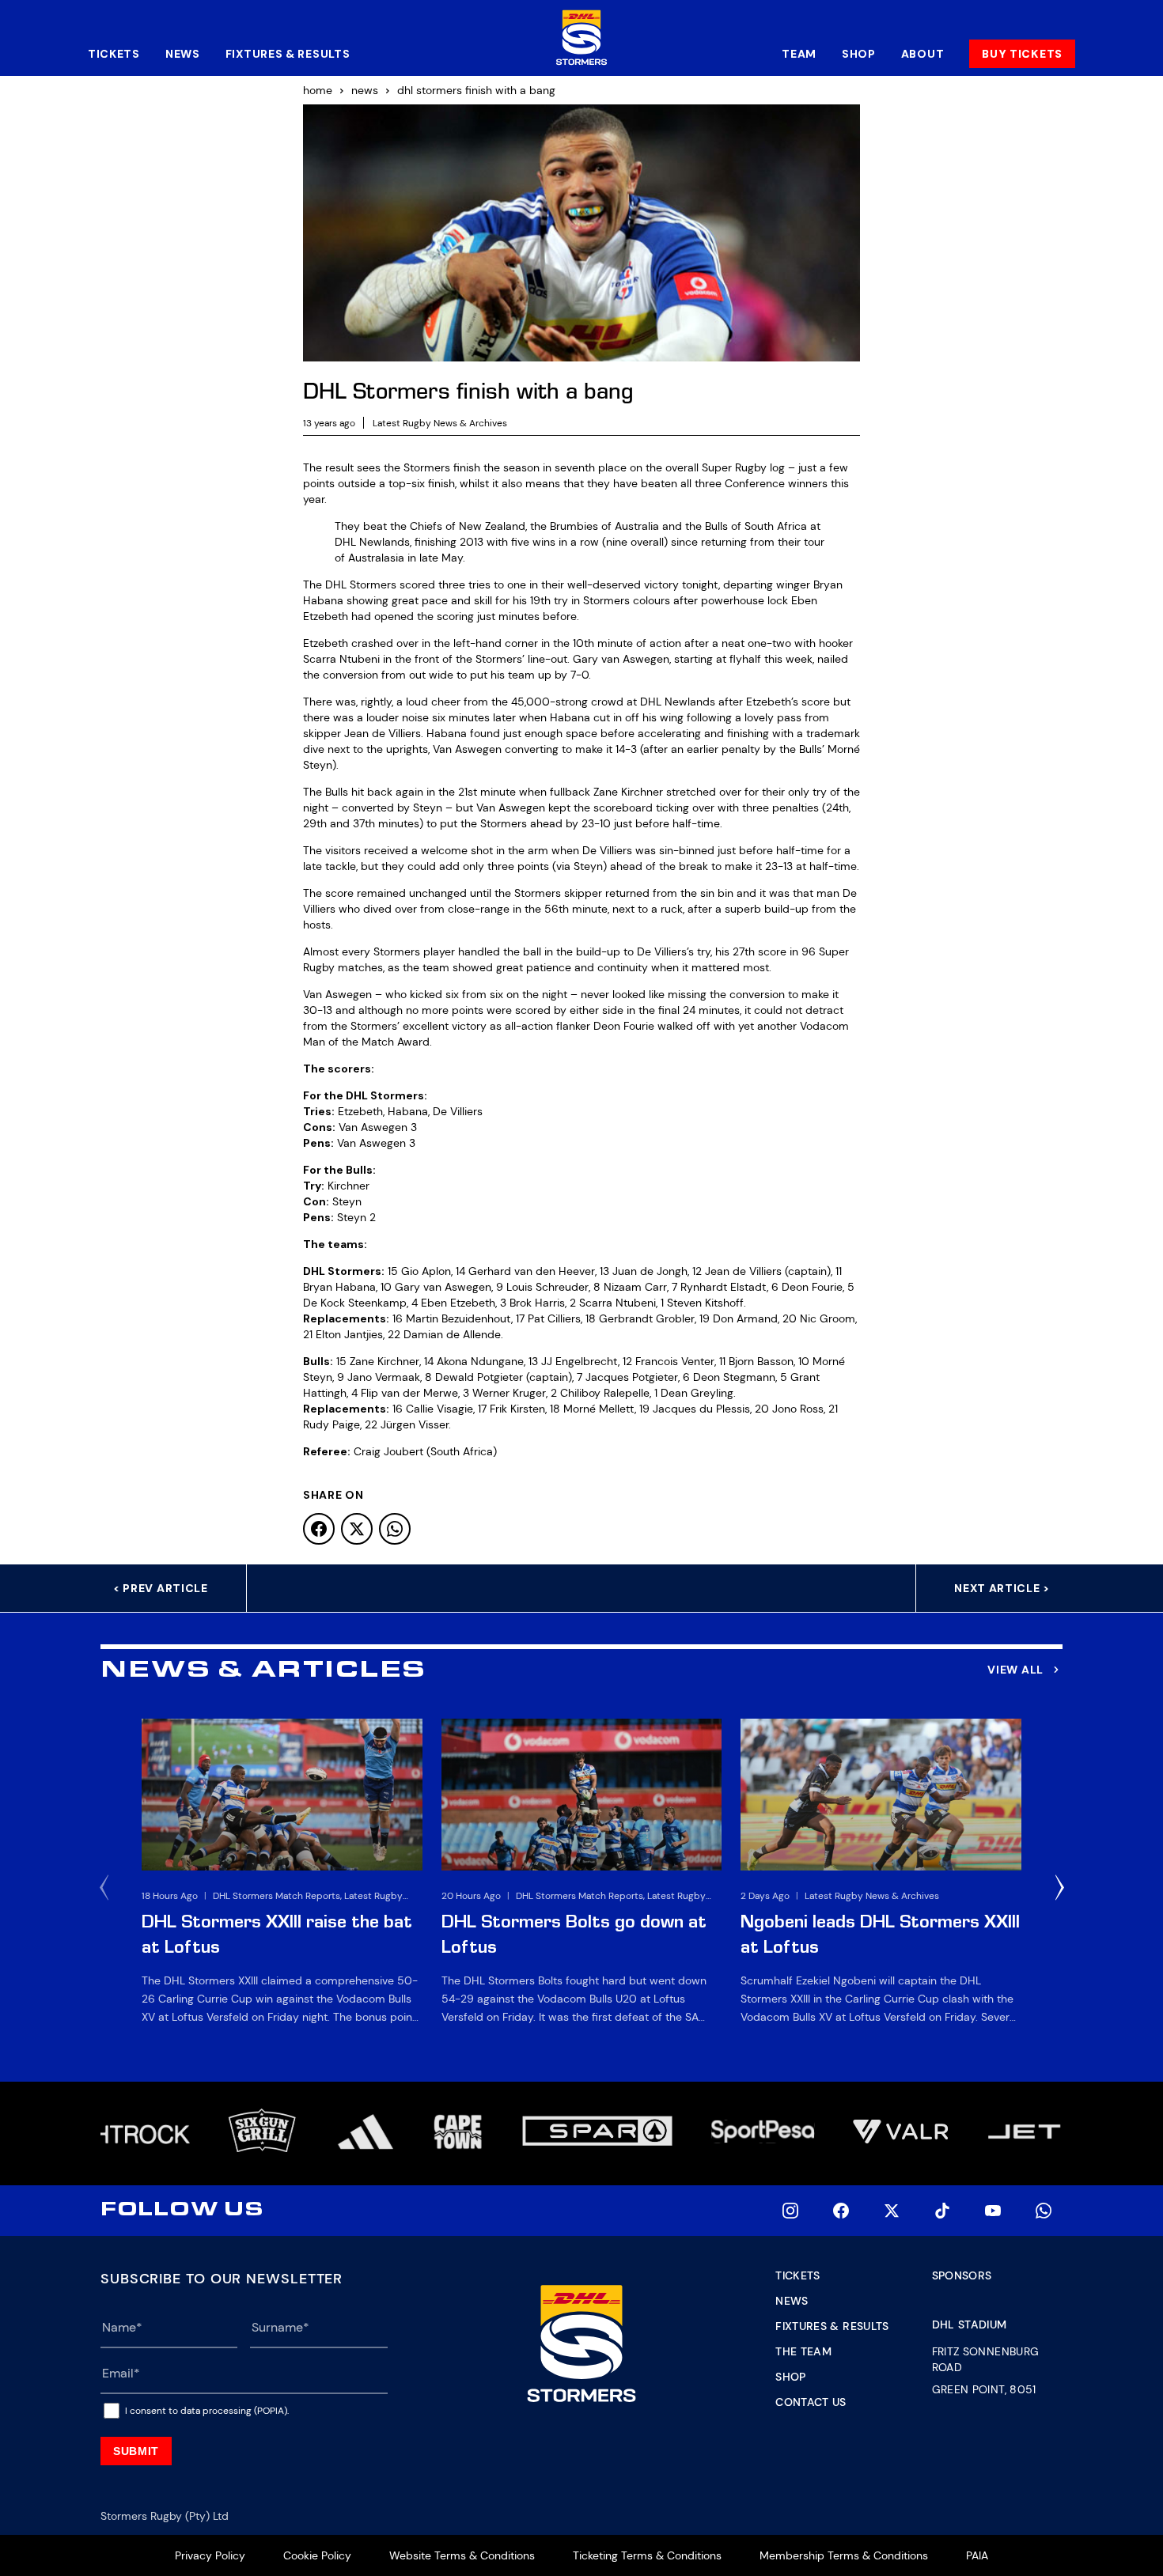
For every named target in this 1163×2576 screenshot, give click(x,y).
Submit (136, 2451)
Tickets (114, 54)
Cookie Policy (317, 2555)
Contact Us (811, 2402)
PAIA (977, 2555)
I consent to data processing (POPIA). (207, 2411)
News (183, 54)
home (318, 90)
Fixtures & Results (288, 54)
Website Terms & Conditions (462, 2555)
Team (799, 54)
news (365, 90)
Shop (859, 54)
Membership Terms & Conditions (844, 2555)
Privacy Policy (210, 2555)
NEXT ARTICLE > (1002, 1588)
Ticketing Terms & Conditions (647, 2555)
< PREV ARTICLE (161, 1588)
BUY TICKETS (1022, 54)
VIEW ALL (1015, 1670)
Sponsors (962, 2275)
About (923, 54)
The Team (803, 2351)
